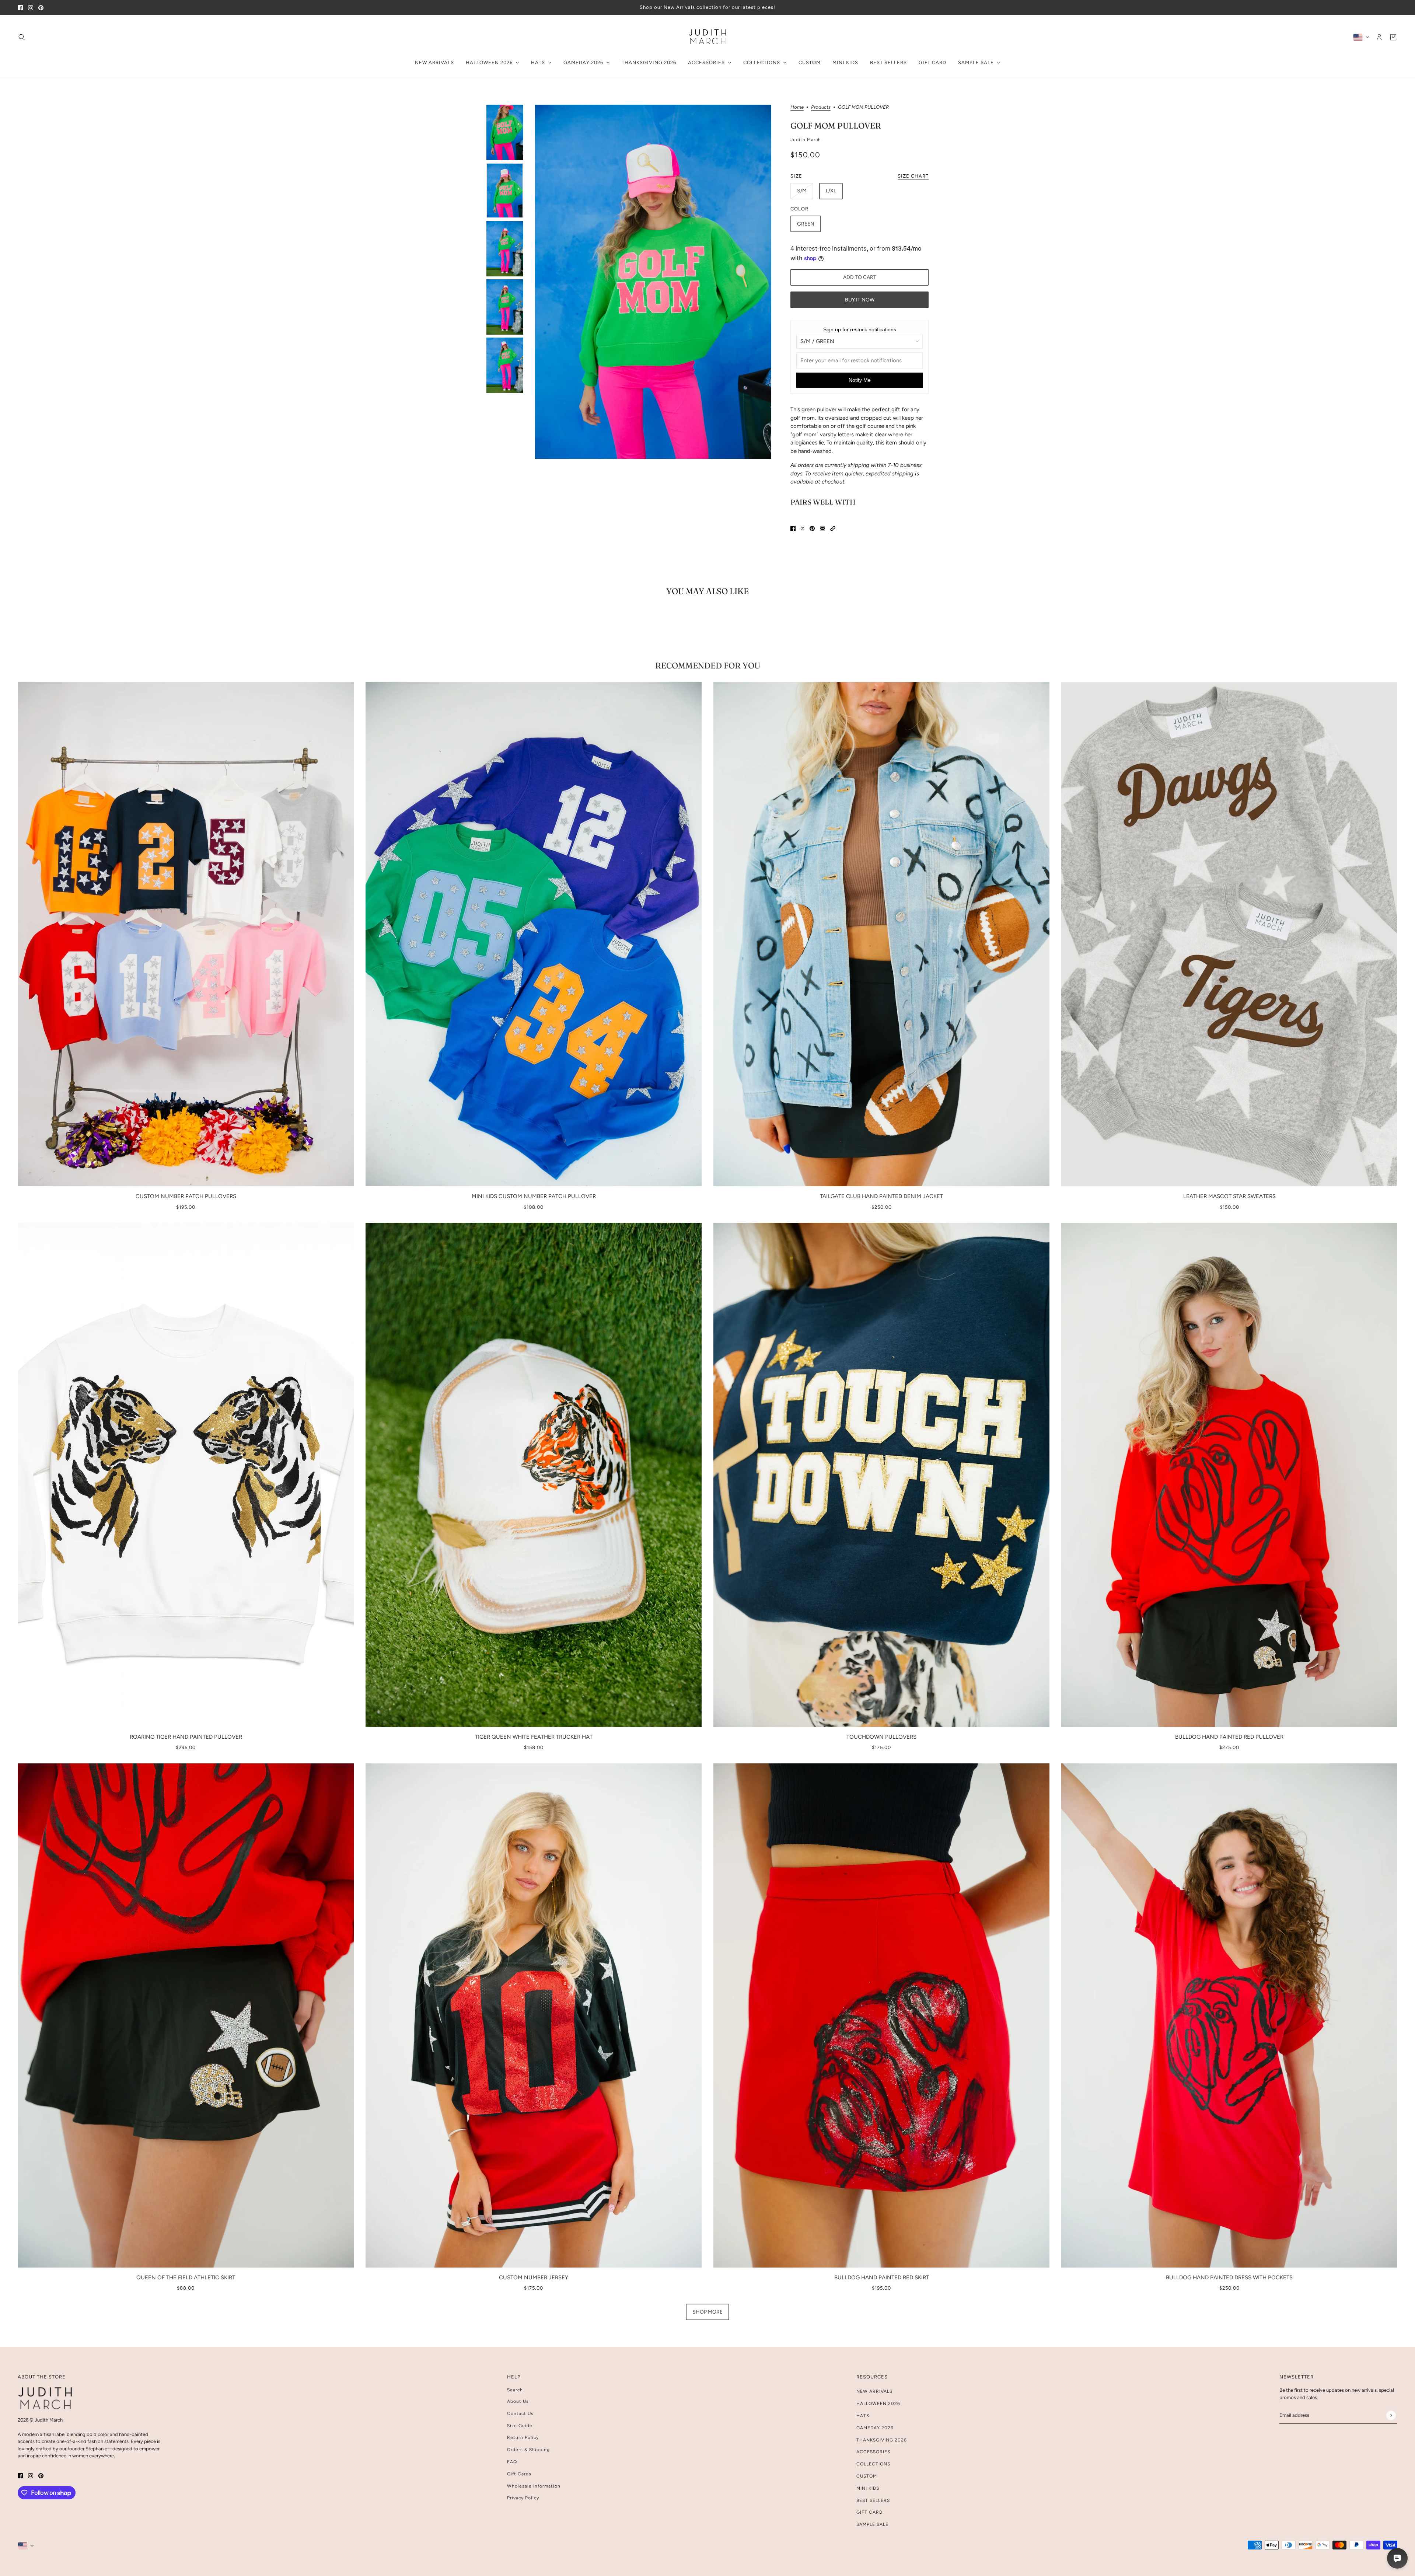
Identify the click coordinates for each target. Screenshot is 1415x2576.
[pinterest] (41, 8)
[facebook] (20, 8)
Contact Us (520, 2413)
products (821, 107)
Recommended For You (708, 666)
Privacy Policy (523, 2498)
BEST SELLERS (873, 2500)
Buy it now (860, 300)
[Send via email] (822, 529)
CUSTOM (867, 2476)
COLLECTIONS (873, 2464)
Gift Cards (519, 2474)
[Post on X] (803, 529)
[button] (833, 529)
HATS (863, 2416)
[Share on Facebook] (793, 529)
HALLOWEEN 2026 (878, 2404)
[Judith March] (708, 37)
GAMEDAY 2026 (875, 2428)
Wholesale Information (534, 2486)
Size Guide (520, 2426)
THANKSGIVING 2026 (882, 2440)
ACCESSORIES (873, 2452)
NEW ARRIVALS (874, 2391)
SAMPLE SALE (872, 2524)
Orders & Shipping (528, 2450)
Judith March (806, 140)
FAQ (512, 2462)
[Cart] (1393, 37)
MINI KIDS (868, 2488)
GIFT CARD (869, 2512)
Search (515, 2390)
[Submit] (1391, 2415)
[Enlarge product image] (653, 282)
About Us (518, 2401)
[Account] (1379, 37)
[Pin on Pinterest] (812, 529)
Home (797, 107)
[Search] (22, 37)
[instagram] (31, 8)
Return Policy (523, 2437)
